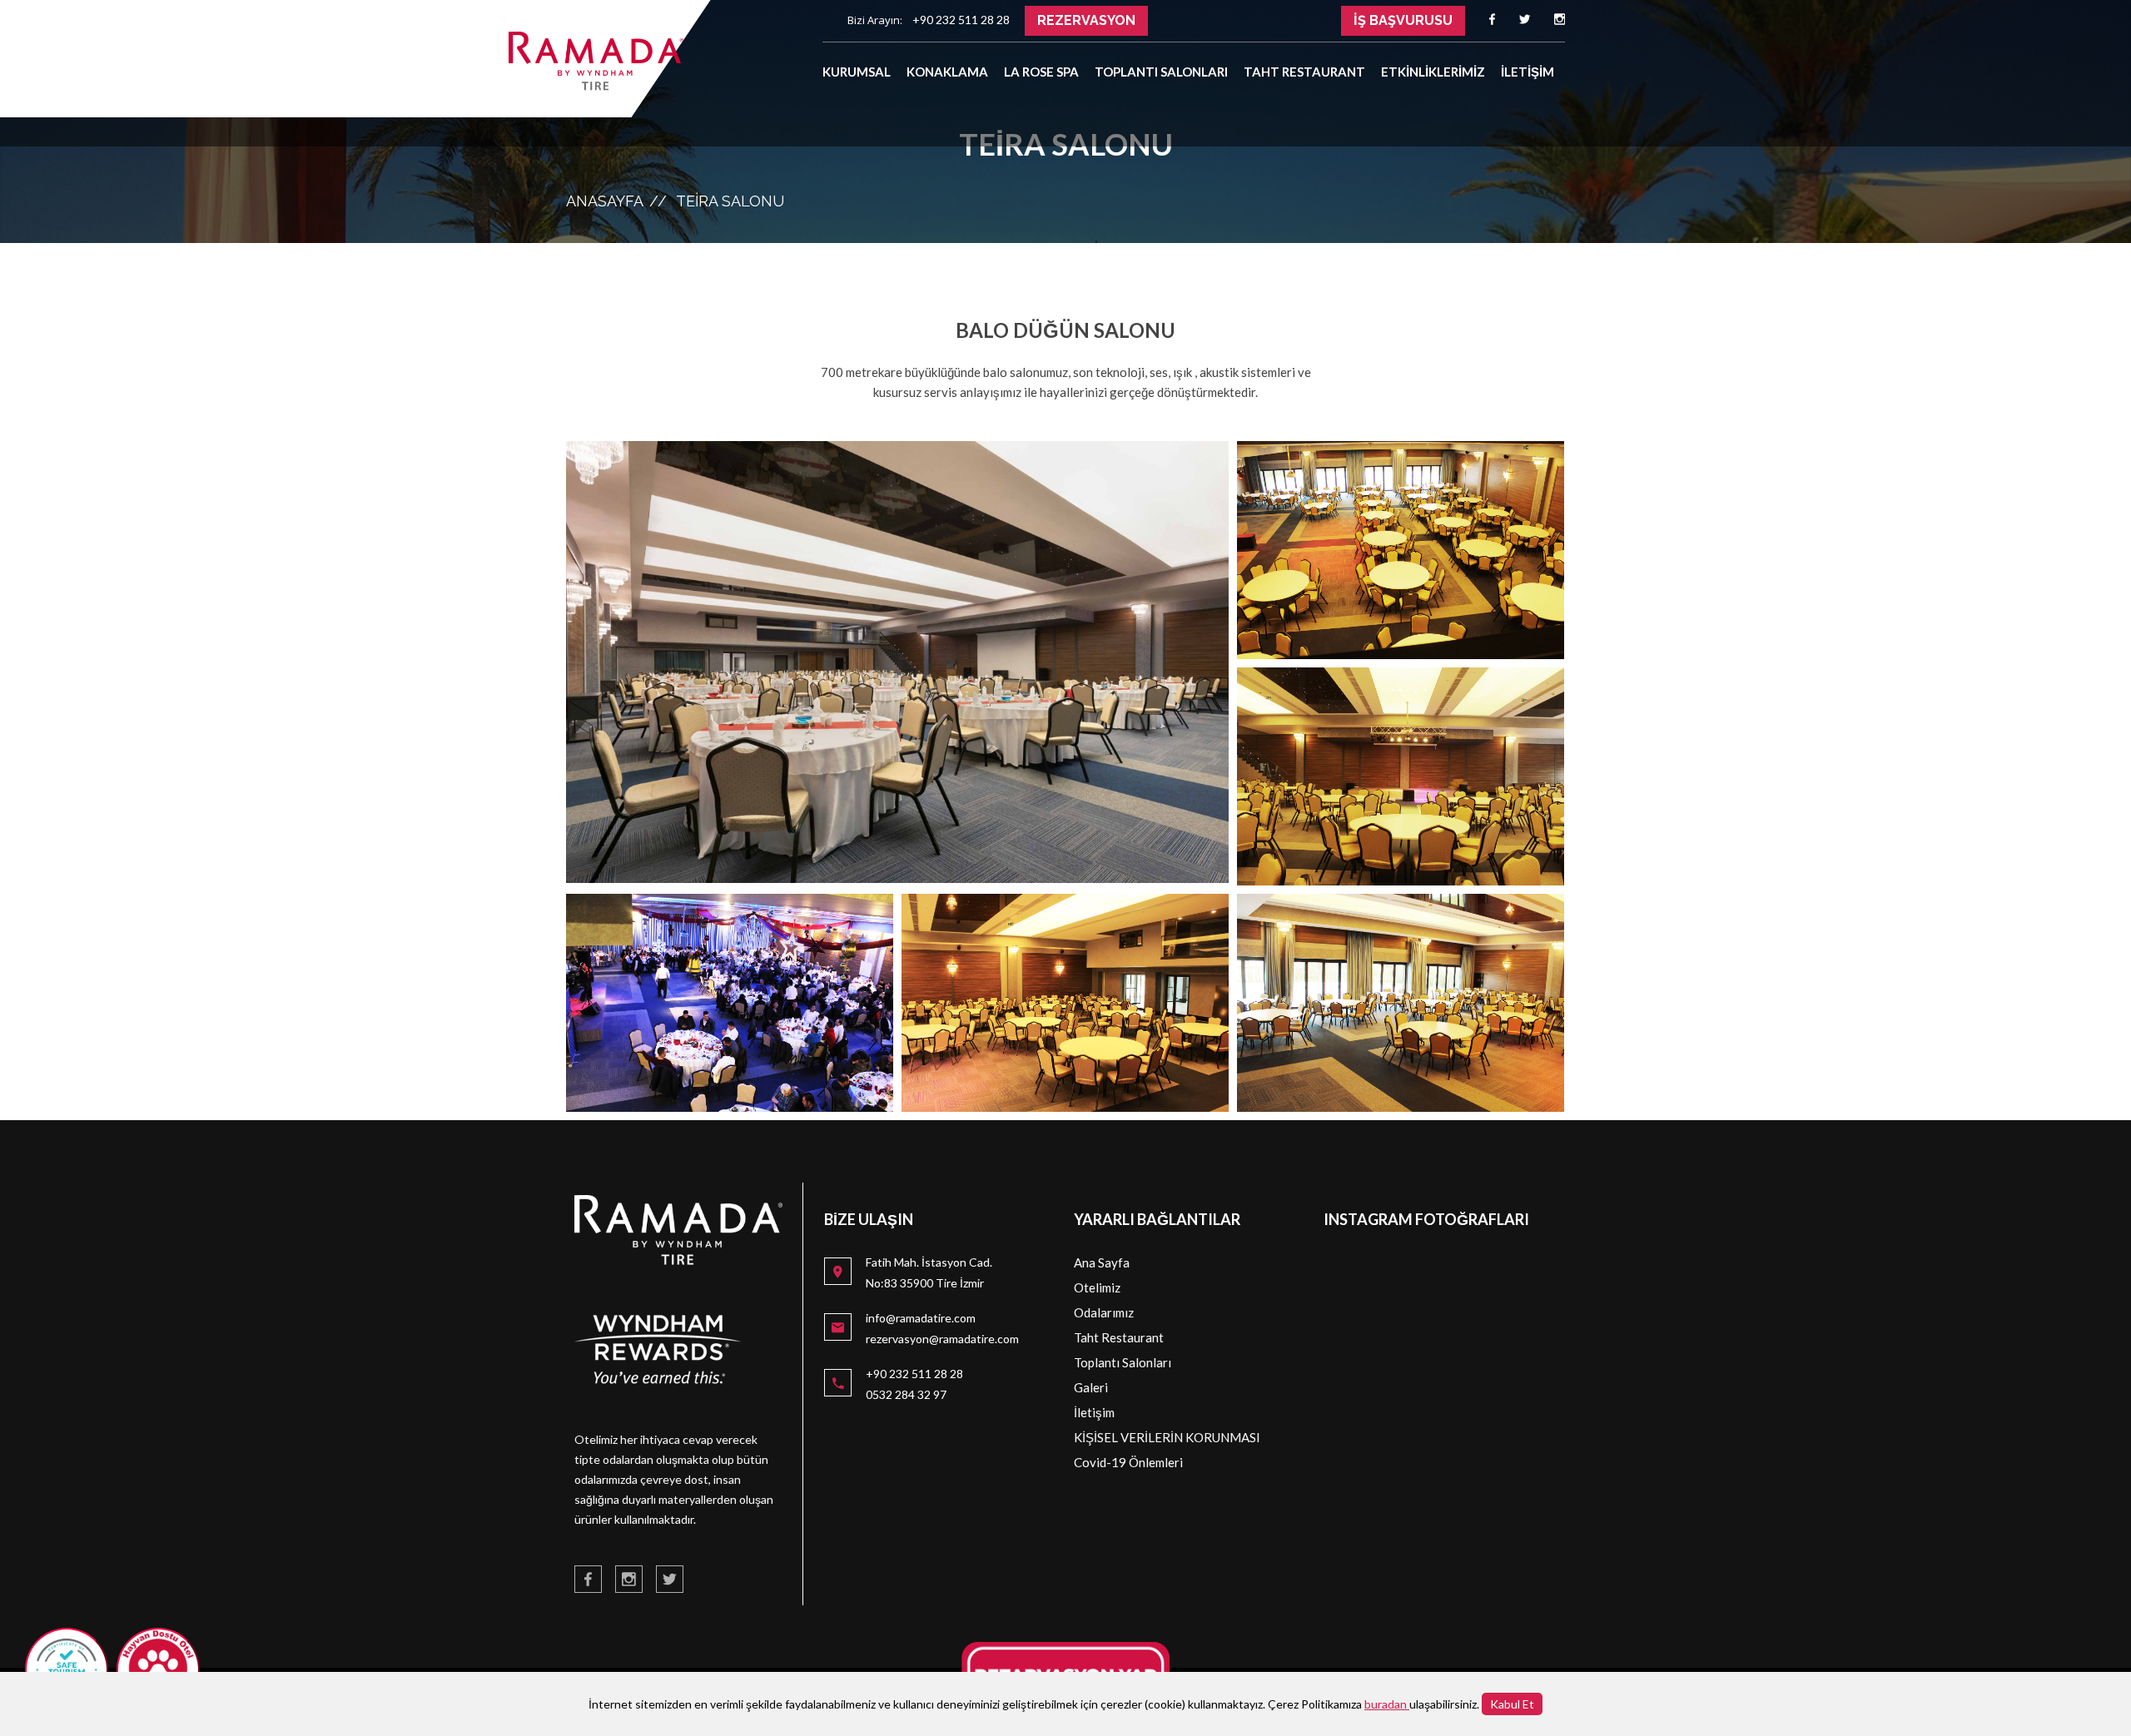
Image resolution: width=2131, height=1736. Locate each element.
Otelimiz (1097, 1287)
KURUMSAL (857, 72)
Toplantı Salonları (1123, 1362)
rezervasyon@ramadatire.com (942, 1339)
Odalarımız (1104, 1312)
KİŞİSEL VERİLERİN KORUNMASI (1167, 1437)
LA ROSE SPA (1041, 72)
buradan (1387, 1704)
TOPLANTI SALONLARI (1161, 72)
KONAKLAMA (947, 72)
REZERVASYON (1086, 20)
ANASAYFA (605, 201)
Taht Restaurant (1119, 1337)
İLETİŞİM (1527, 72)
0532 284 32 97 (906, 1394)
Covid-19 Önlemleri (1128, 1462)
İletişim (1094, 1412)
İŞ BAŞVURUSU (1403, 20)
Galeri (1091, 1387)
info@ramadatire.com (921, 1318)
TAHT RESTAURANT (1304, 72)
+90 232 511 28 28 (914, 1374)
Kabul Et (1512, 1704)
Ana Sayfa (1102, 1262)
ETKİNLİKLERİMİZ (1433, 72)
